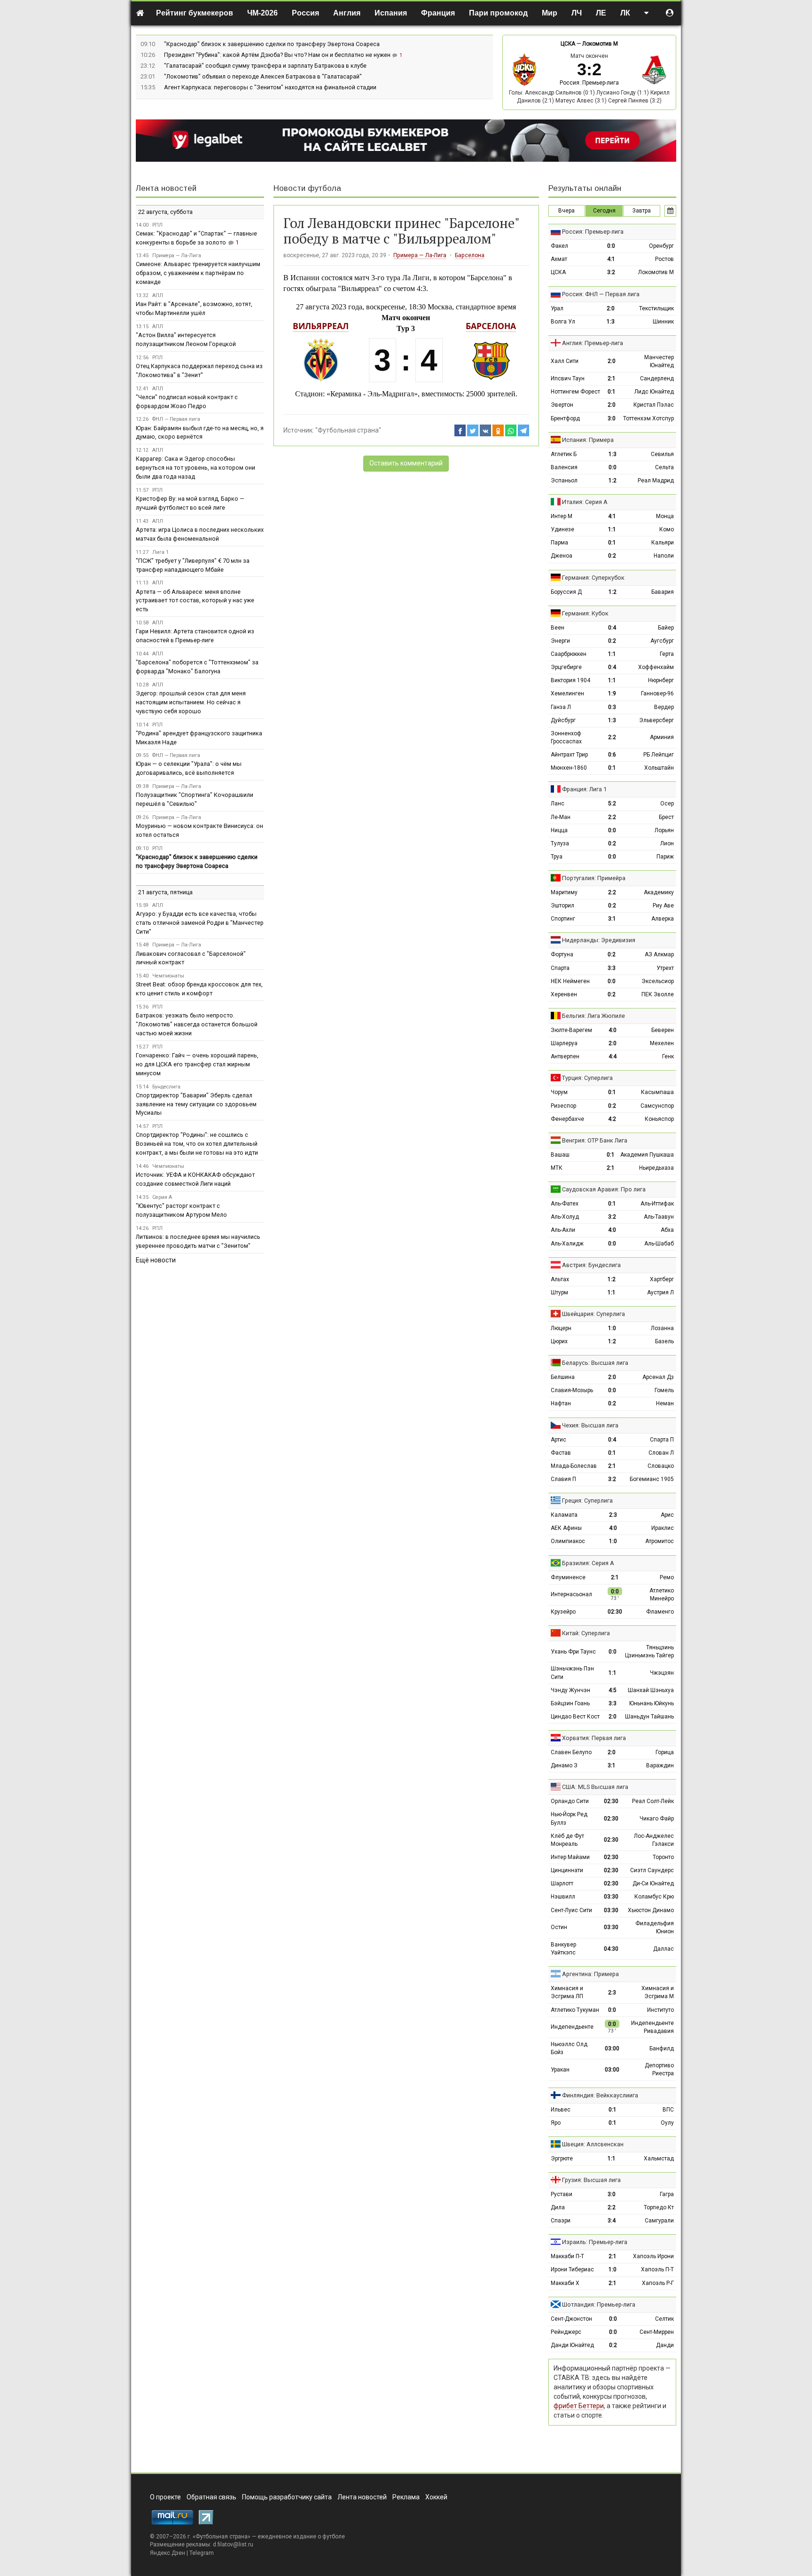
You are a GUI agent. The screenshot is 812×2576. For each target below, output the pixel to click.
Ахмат (559, 259)
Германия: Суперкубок (593, 578)
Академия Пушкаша (647, 1155)
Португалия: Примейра (594, 878)
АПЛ (158, 295)
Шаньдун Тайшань (649, 1717)
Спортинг (563, 919)
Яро (556, 2123)
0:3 (612, 707)
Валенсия (564, 467)
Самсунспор (657, 1106)
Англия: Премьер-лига (593, 343)
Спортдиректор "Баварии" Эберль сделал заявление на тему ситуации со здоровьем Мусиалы (196, 1104)
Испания (391, 13)
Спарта (560, 968)
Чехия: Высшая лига (590, 1425)
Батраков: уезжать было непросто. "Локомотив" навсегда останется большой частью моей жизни (197, 1024)
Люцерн (561, 1328)
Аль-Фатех (565, 1204)
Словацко (661, 1466)
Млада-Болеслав (574, 1466)
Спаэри (561, 2221)
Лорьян (664, 830)
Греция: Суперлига (587, 1501)
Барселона (470, 255)
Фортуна (562, 954)
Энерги (560, 641)
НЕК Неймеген (570, 981)
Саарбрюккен (569, 654)
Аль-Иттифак (657, 1204)
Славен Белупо (571, 1752)
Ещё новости (156, 1260)
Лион (667, 843)
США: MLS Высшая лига (595, 1787)
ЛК (625, 13)
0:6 (612, 755)
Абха (667, 1230)
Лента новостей (166, 188)
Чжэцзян (662, 1673)
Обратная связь (211, 2497)
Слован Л (661, 1453)
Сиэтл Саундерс (652, 1870)
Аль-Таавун (659, 1217)
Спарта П (662, 1440)
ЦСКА (568, 44)
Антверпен (565, 1056)
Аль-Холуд (565, 1217)
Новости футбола (307, 188)
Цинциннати (567, 1870)
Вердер (664, 707)
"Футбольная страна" (348, 430)
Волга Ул (563, 322)
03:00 (612, 2048)
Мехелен (662, 1043)
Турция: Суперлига (587, 1078)
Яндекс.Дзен (168, 2553)
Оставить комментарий (406, 463)
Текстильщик (656, 308)
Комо (667, 529)
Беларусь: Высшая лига (595, 1363)
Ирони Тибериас (572, 2269)
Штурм (559, 1292)
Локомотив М (600, 44)
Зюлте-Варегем (571, 1030)
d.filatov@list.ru (233, 2544)
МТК (557, 1168)
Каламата (564, 1515)
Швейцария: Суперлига (593, 1314)
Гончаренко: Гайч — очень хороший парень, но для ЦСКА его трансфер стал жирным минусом (197, 1064)
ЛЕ (601, 13)
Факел (559, 246)
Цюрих (559, 1341)
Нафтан (561, 1403)
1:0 (612, 1328)
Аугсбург (662, 641)
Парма (559, 543)
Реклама (406, 2497)
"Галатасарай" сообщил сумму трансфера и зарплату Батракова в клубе (265, 66)
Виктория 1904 (570, 680)
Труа (557, 857)
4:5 (613, 1690)
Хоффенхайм (656, 667)
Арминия (662, 737)
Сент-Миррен (657, 2332)
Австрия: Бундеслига (591, 1265)
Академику (659, 892)
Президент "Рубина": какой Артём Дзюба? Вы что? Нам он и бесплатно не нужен (278, 55)
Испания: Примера (588, 440)
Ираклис (663, 1528)
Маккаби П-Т (567, 2256)
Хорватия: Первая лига (594, 1738)
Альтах (560, 1279)
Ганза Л (561, 707)
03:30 (611, 1897)
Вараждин (660, 1765)
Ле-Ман (561, 817)
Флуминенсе (568, 1577)
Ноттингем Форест (575, 392)
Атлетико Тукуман (575, 2010)
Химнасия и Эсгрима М (658, 1992)
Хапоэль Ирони (653, 2256)
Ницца (559, 830)
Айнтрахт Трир (569, 755)
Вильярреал (321, 326)
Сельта (664, 467)
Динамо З (564, 1765)
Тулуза (560, 843)
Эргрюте (562, 2158)
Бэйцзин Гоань (570, 1703)
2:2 (612, 737)
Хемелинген (567, 693)
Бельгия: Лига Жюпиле (593, 1016)
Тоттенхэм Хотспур (648, 418)
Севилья (662, 454)
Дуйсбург (563, 720)
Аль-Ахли (563, 1230)
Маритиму (564, 892)
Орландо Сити (570, 1801)
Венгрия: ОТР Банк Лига (595, 1140)
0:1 (612, 392)
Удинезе (562, 529)
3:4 (612, 2221)
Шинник (663, 322)
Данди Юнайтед (572, 2345)
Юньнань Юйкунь (652, 1703)
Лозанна (662, 1328)
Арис (667, 1515)
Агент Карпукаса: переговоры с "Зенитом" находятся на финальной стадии (270, 87)
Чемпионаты (168, 976)
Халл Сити (565, 361)
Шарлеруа (564, 1043)
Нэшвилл (563, 1897)
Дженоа (562, 556)
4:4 (613, 1056)
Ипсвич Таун (568, 378)
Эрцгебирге (566, 667)
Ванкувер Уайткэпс (563, 1949)
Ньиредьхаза (656, 1168)
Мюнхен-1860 (569, 768)
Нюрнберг (661, 680)
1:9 (612, 693)
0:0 (611, 246)
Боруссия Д (566, 592)
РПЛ (157, 225)
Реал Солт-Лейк (653, 1801)
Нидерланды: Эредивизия (599, 940)
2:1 (612, 378)
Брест (666, 817)
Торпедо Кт (659, 2207)
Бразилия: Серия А (588, 1563)
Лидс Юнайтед (654, 392)
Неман (665, 1403)
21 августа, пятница (165, 892)
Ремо (667, 1577)
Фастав (561, 1453)
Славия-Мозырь (572, 1390)
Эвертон (562, 405)
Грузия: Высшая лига (591, 2180)
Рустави (562, 2194)
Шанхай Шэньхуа (651, 1690)
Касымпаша (657, 1092)
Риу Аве (663, 906)
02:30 (615, 1612)
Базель (664, 1341)
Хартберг (662, 1279)
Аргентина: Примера (590, 1974)
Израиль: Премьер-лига (595, 2242)
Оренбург (661, 246)
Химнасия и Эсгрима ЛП (567, 1992)
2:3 (613, 1515)
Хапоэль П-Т (657, 2269)
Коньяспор (659, 1119)
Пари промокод (498, 13)
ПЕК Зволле (658, 994)
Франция (438, 13)
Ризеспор (563, 1106)
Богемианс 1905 (652, 1479)
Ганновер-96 (657, 693)
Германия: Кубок (585, 613)
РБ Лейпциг (659, 755)
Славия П (563, 1479)
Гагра (667, 2194)
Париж (665, 857)
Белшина (563, 1377)
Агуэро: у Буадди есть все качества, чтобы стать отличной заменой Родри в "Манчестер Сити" (200, 923)
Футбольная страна (222, 2537)
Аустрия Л (660, 1292)
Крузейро (563, 1612)
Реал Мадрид (656, 481)
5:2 (612, 804)
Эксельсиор (658, 981)
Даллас (664, 1949)
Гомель (664, 1390)
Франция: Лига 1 (584, 789)
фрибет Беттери (579, 2406)
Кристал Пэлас (654, 405)
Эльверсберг (656, 720)
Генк (668, 1056)
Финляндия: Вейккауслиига (600, 2095)
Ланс (558, 804)
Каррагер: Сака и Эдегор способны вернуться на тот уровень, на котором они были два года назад (195, 468)
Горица (665, 1752)
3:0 (612, 418)
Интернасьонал (571, 1594)
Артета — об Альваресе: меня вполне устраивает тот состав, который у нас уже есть (195, 601)
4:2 (612, 1119)
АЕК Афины (566, 1528)
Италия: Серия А (585, 502)
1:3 (611, 322)
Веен (558, 628)
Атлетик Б (564, 454)
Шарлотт (562, 1883)
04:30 (611, 1949)
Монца (665, 516)
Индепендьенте (572, 2027)
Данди (665, 2345)
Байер (666, 628)
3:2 (611, 272)
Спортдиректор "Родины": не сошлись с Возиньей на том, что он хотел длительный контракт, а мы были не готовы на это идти (197, 1144)
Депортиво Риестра (659, 2069)
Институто (660, 2010)
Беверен (663, 1030)
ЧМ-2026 (262, 13)
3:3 (612, 968)
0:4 (612, 628)
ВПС (668, 2110)
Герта (667, 654)
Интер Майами (570, 1857)
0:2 (612, 556)
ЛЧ (577, 13)
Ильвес (561, 2110)
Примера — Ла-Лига (420, 255)
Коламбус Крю (654, 1897)
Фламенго (660, 1612)
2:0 (611, 308)
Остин (559, 1927)
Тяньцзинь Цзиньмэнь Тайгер (649, 1651)
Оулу (667, 2123)
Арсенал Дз (658, 1377)
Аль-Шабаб (659, 1244)
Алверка (663, 919)
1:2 (613, 481)
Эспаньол (564, 481)
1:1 (612, 529)
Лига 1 (160, 552)
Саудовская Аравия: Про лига (604, 1189)
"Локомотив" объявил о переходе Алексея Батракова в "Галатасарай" (263, 76)
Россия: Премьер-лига (589, 83)
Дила (558, 2207)
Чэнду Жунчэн (570, 1690)
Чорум (559, 1092)
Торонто (663, 1857)
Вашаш (560, 1155)
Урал (557, 308)
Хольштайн (659, 768)
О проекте (165, 2497)
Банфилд (662, 2048)
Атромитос (660, 1541)
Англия (347, 13)
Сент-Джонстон (571, 2319)
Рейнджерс (566, 2332)
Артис (558, 1440)
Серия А (162, 1197)
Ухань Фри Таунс (573, 1652)
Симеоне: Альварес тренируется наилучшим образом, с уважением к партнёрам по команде (198, 273)
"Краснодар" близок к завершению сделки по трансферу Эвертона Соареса (272, 44)
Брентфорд (565, 418)
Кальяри (663, 543)
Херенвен (564, 994)
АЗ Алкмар (659, 954)
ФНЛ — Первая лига (176, 419)
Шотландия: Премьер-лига (599, 2304)
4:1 (611, 259)
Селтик (664, 2319)
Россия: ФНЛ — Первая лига (601, 294)
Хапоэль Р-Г (658, 2283)
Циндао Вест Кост (575, 1717)
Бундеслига (166, 1087)
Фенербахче (567, 1119)
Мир (550, 13)
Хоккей (436, 2497)
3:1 (612, 919)
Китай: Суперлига (586, 1633)
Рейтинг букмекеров (195, 13)
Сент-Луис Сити (571, 1910)
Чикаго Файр (657, 1819)
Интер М (562, 516)
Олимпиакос (568, 1541)
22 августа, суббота (165, 212)
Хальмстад (659, 2158)
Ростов (664, 259)
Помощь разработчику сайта (287, 2497)
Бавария (663, 592)
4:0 (613, 1030)
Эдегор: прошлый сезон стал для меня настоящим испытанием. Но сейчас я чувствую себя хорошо (191, 702)
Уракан (560, 2070)
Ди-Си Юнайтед (653, 1883)
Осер (667, 804)
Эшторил (562, 906)
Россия (305, 13)
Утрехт (665, 968)
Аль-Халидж (567, 1244)
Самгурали (659, 2221)
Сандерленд (657, 378)
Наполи (664, 556)
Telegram (202, 2553)
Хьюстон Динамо (651, 1910)
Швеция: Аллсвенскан (593, 2144)
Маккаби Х (565, 2283)
